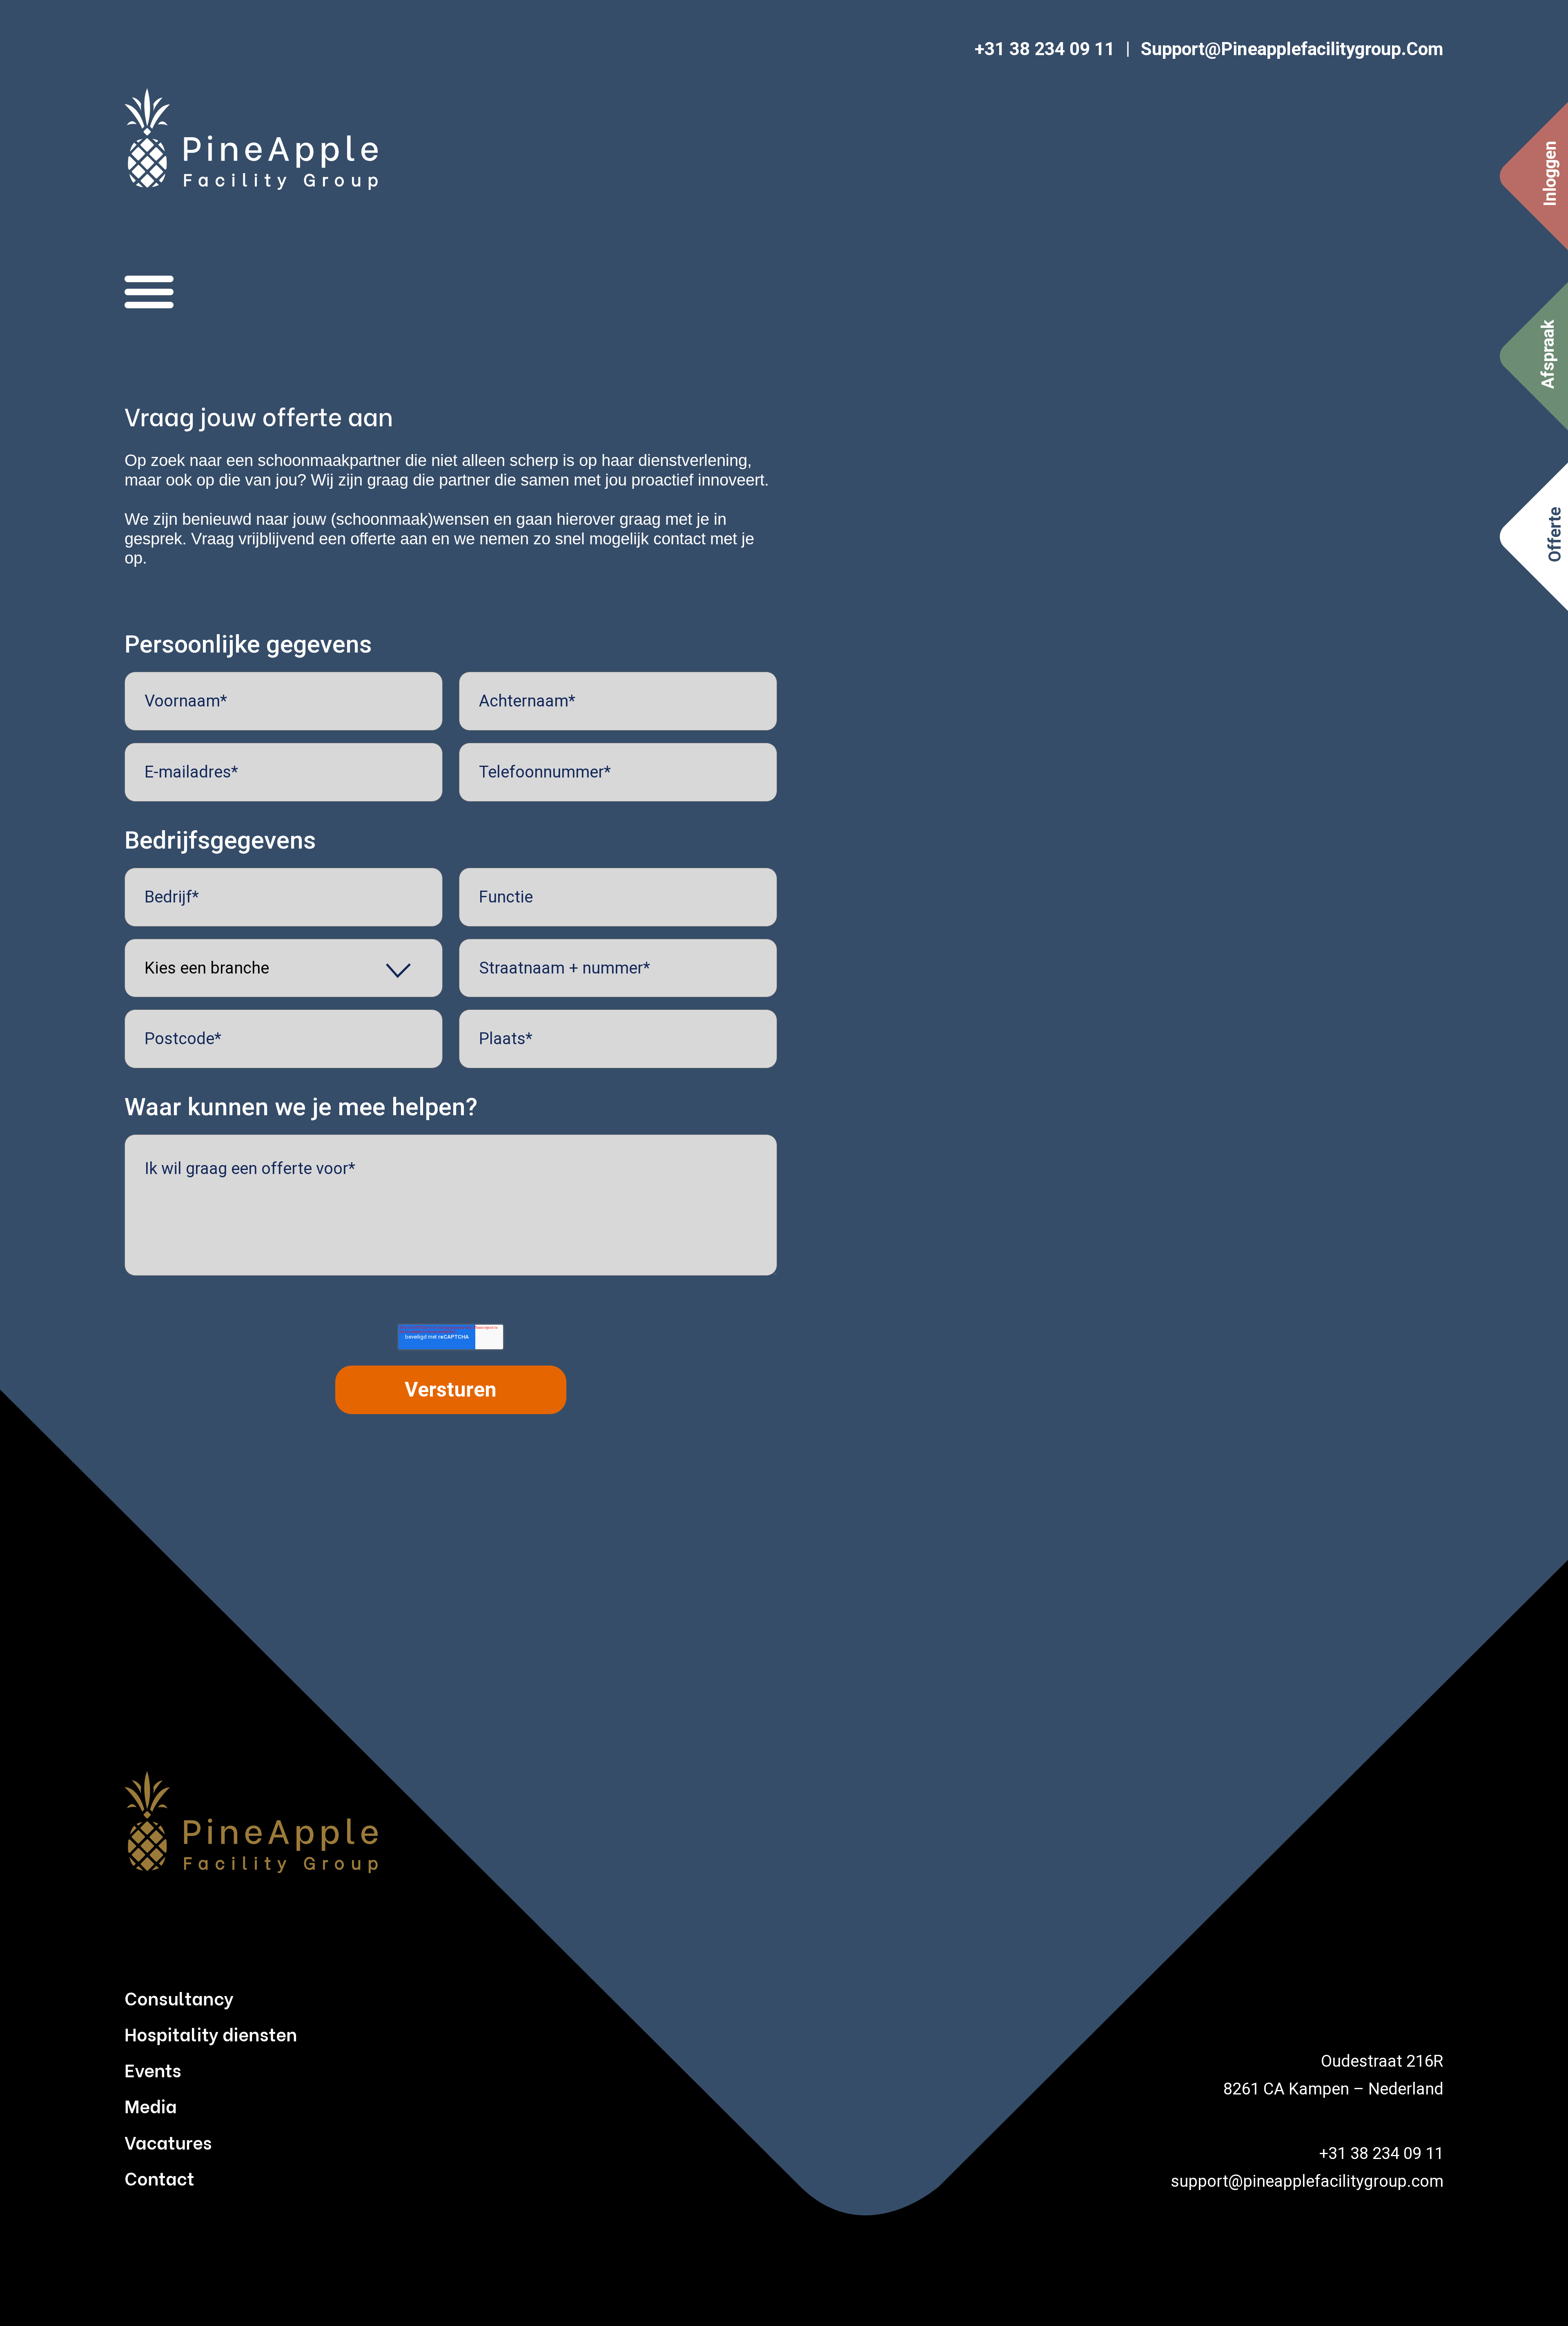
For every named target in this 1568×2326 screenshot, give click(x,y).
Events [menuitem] (153, 2069)
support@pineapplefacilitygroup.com (1292, 49)
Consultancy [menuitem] (179, 1997)
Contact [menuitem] (159, 2177)
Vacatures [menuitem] (168, 2141)
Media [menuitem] (151, 2105)
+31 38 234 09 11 (1045, 49)
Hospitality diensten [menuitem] (211, 2033)
